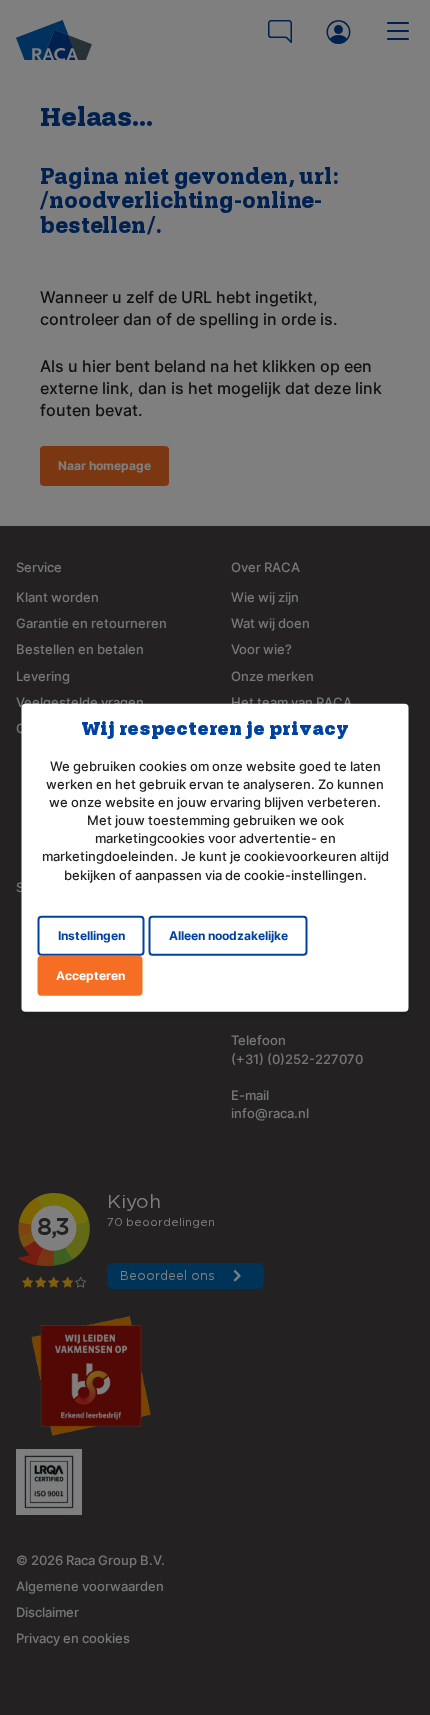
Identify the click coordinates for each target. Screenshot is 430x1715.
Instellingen (91, 935)
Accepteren (90, 975)
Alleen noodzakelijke (228, 935)
